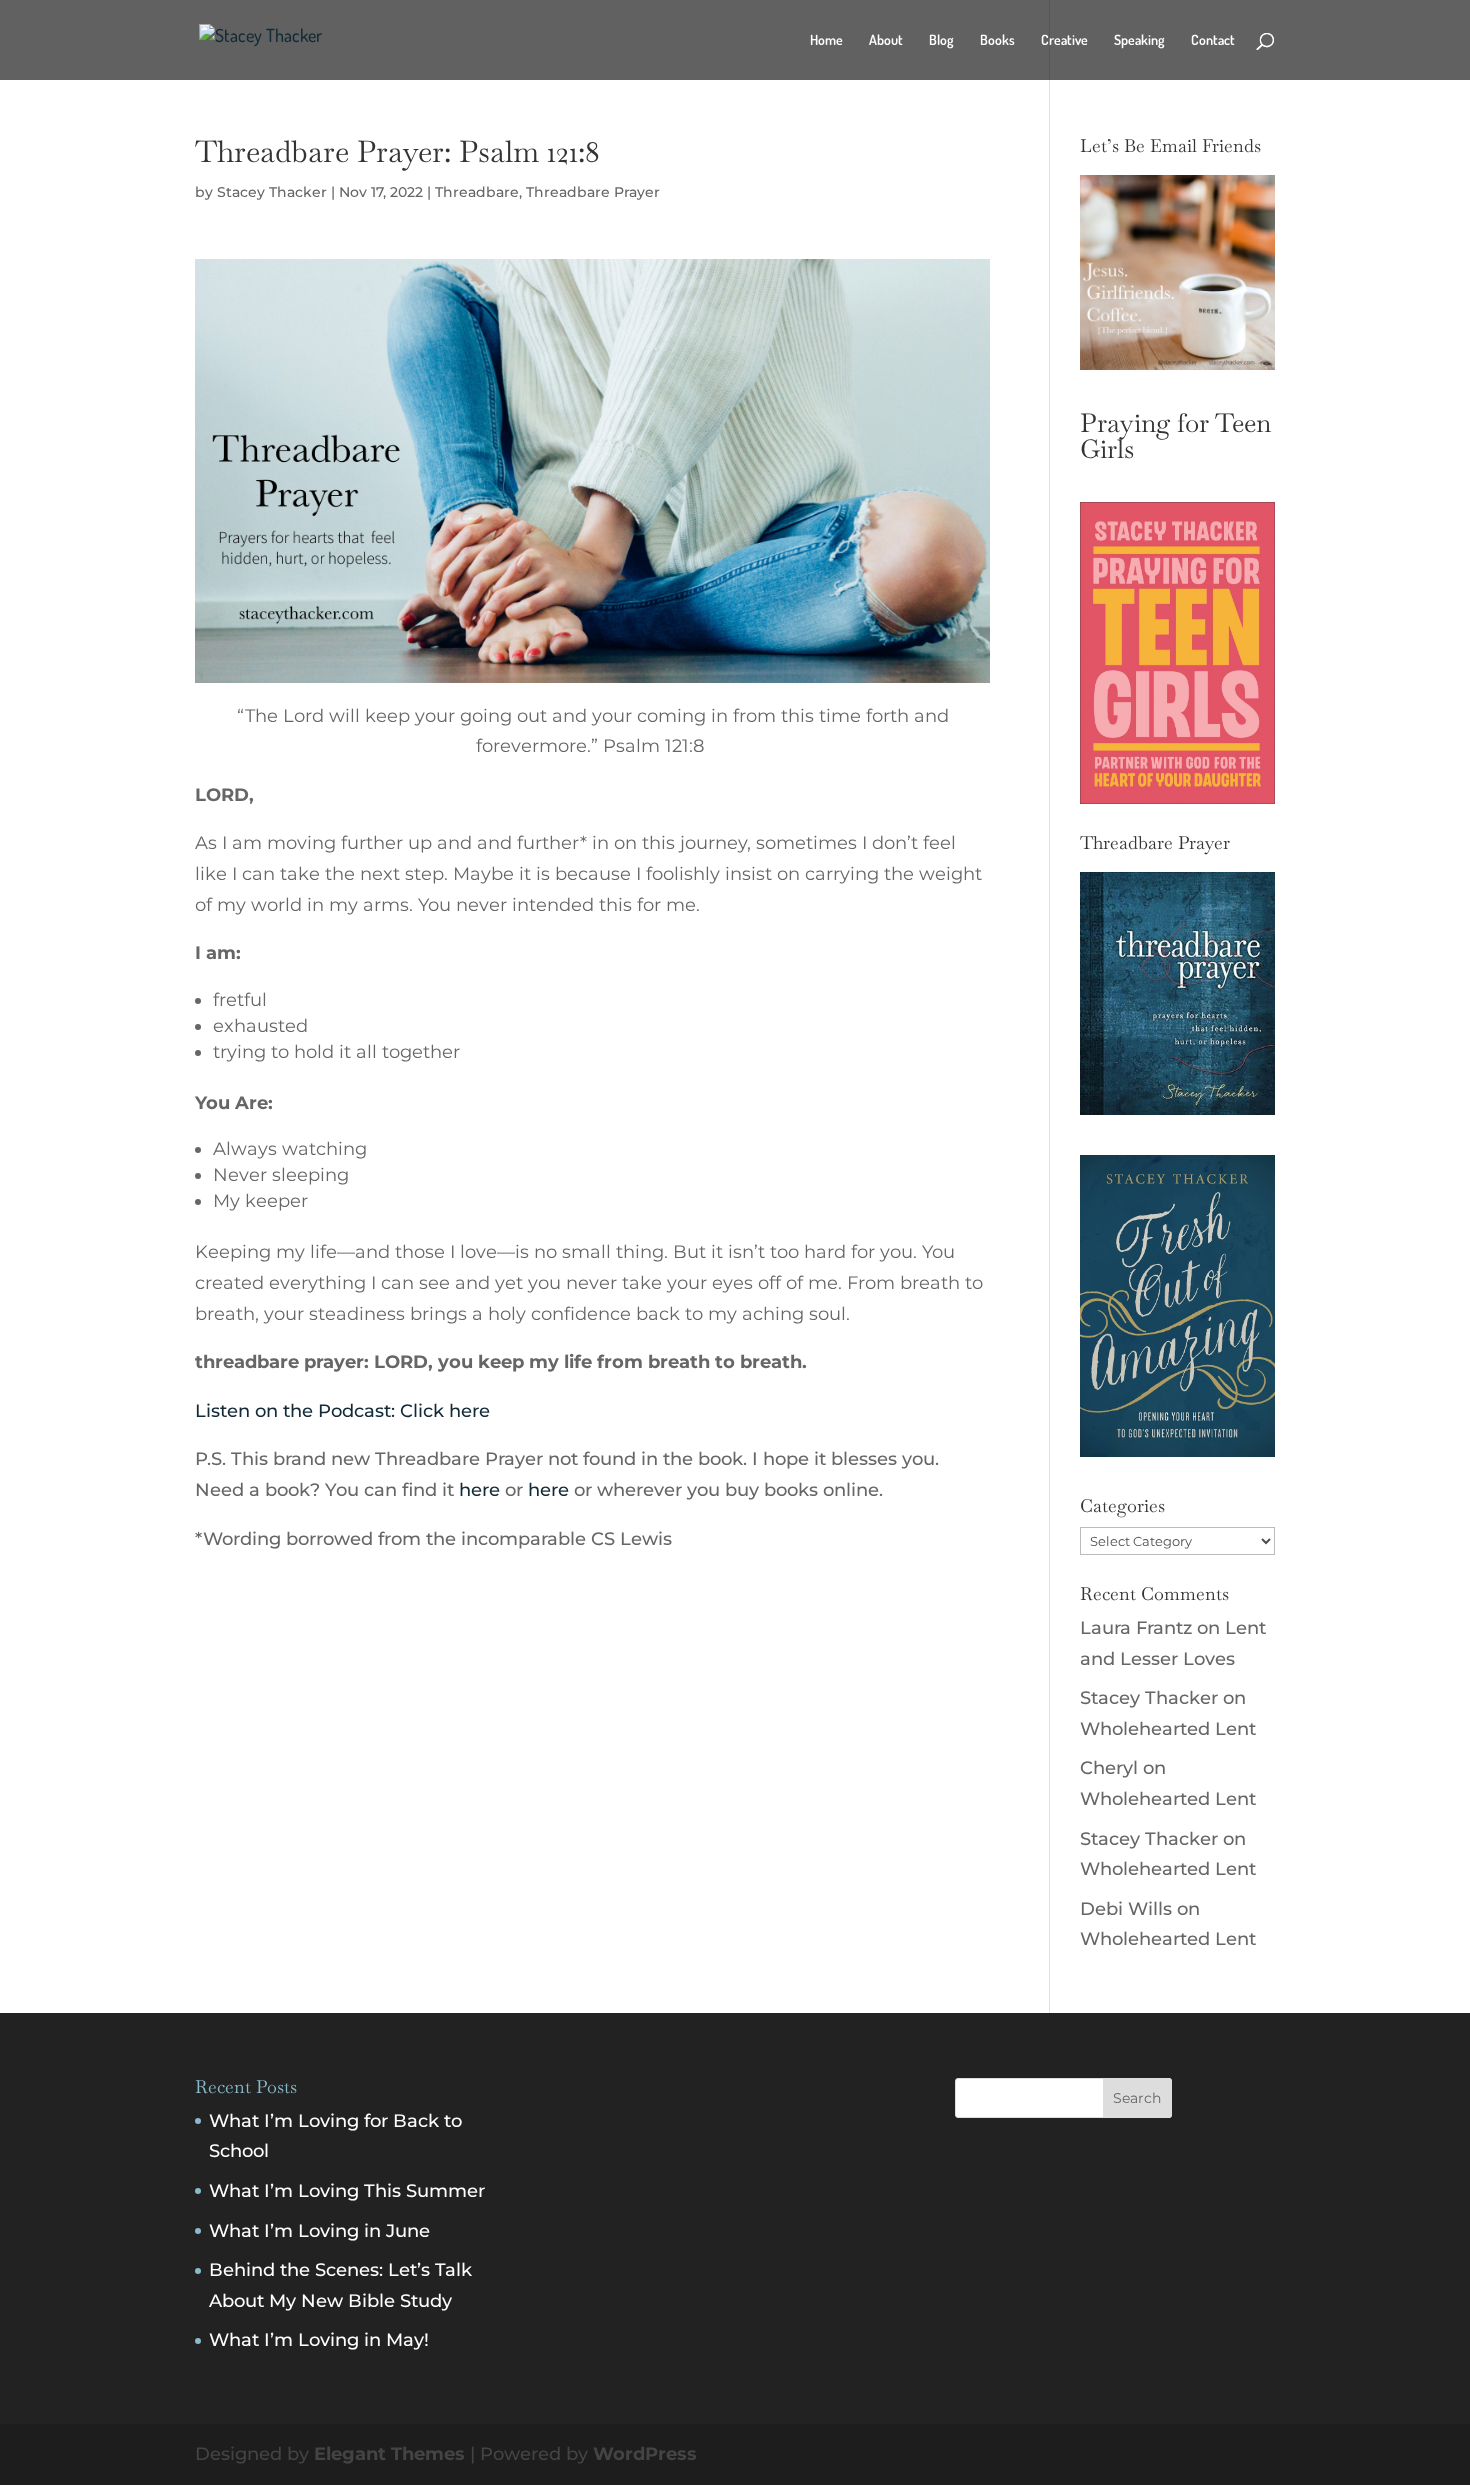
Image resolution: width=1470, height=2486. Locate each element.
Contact (1213, 40)
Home (826, 40)
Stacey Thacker (272, 192)
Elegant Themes (389, 2454)
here (479, 1490)
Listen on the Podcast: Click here (342, 1411)
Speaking (1139, 40)
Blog (941, 40)
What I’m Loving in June (319, 2231)
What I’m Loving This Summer (347, 2191)
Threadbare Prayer (593, 192)
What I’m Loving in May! (319, 2340)
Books (997, 40)
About (886, 40)
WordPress (645, 2454)
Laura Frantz (1136, 1628)
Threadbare (477, 192)
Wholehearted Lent (1168, 1729)
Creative (1064, 40)
